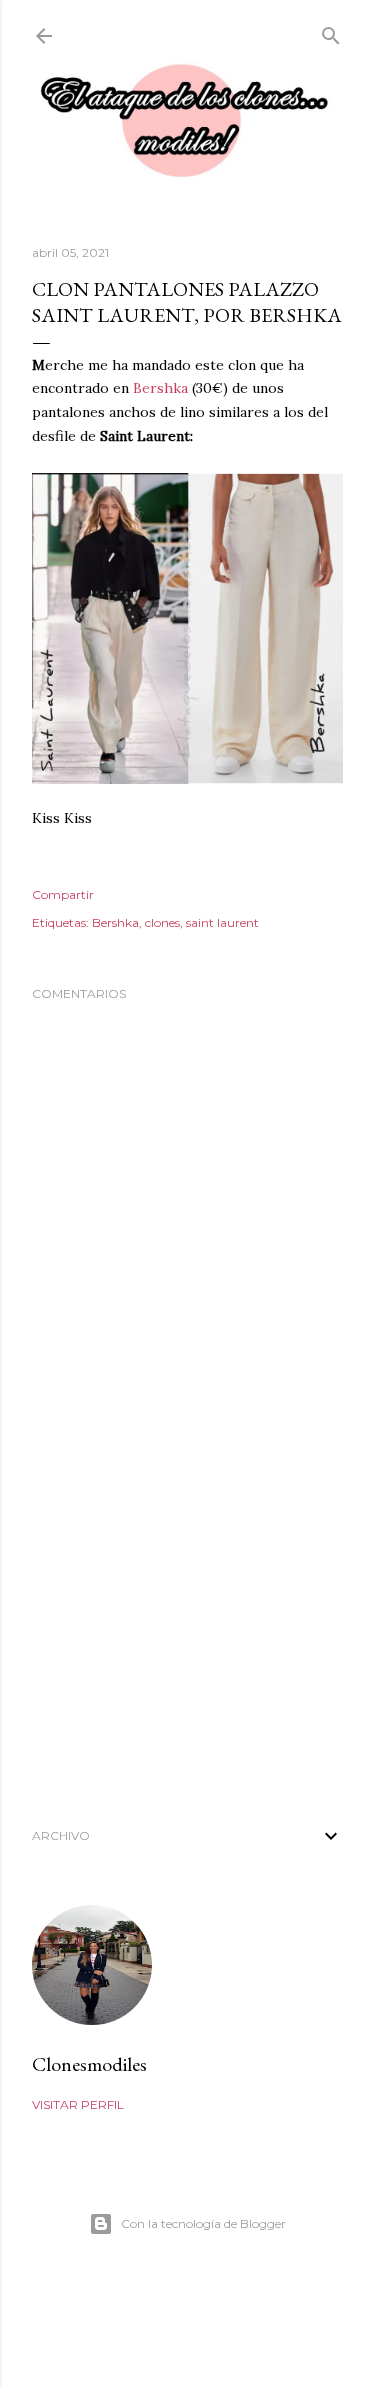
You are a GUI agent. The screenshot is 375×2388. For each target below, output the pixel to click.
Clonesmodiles (89, 2064)
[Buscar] (331, 31)
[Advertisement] (187, 1641)
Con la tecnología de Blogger (203, 2223)
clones (162, 922)
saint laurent (222, 922)
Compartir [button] (63, 894)
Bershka (160, 388)
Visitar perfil (78, 2104)
